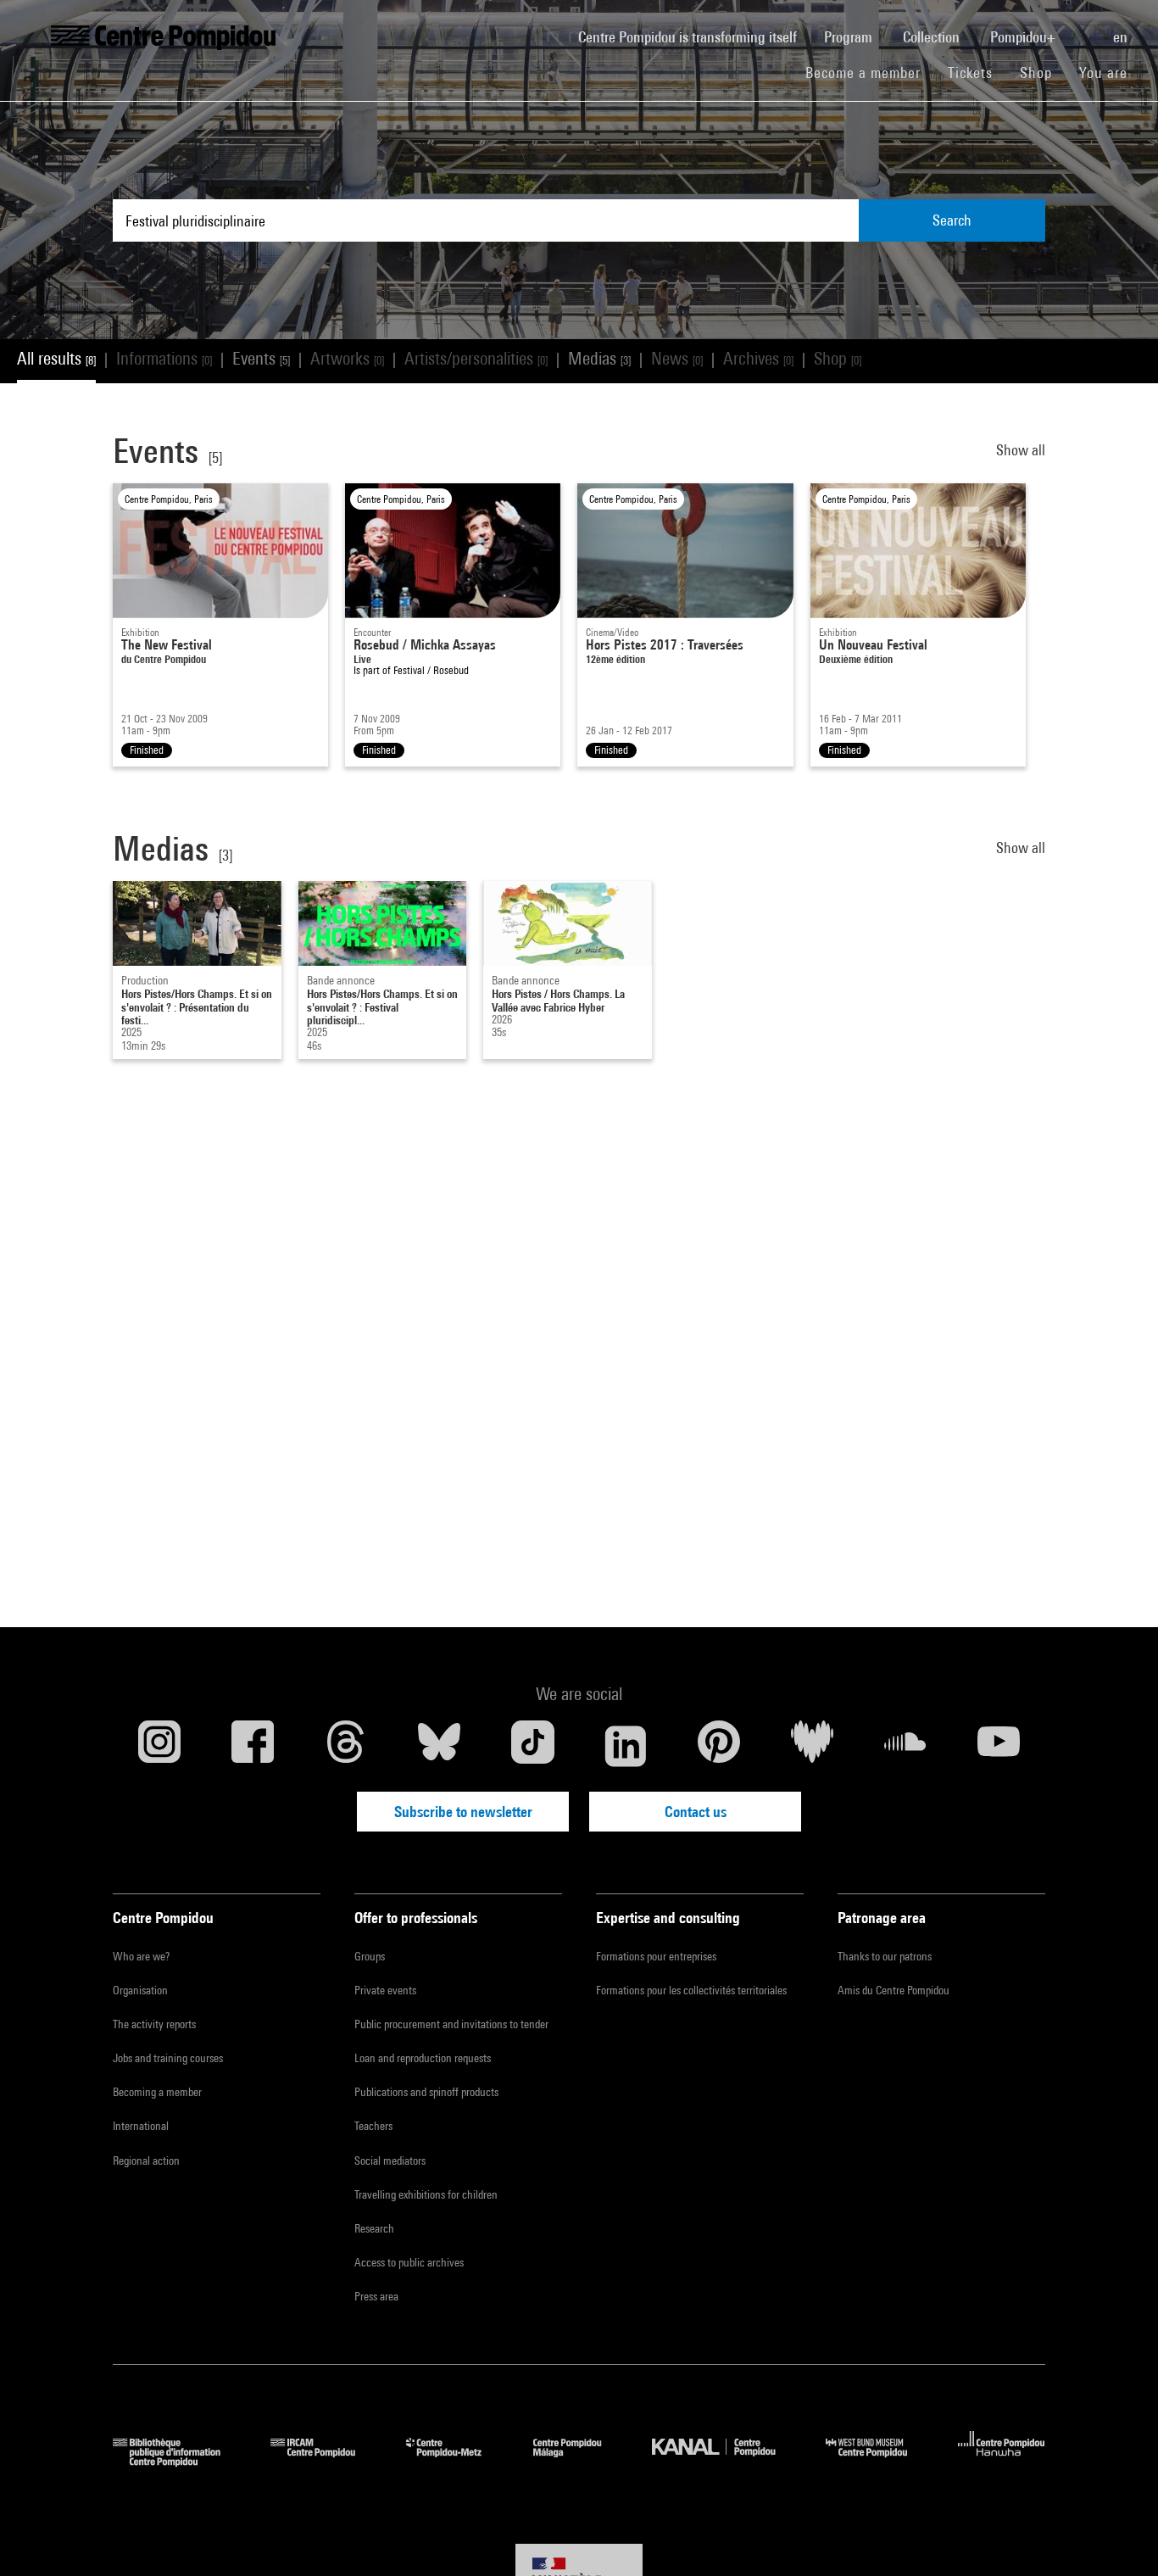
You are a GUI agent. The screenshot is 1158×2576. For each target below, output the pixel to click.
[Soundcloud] (905, 1746)
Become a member (870, 72)
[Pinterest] (719, 1746)
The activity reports (154, 2024)
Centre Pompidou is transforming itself (694, 36)
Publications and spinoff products (426, 2092)
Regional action (146, 2161)
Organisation (140, 1990)
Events (261, 358)
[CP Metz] (457, 2461)
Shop (1043, 72)
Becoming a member (157, 2092)
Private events (385, 1990)
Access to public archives (409, 2262)
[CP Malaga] (580, 2461)
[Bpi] (179, 2461)
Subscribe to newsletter (463, 1812)
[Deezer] (812, 1746)
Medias (599, 358)
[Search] (1086, 28)
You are (1105, 72)
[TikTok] (532, 1746)
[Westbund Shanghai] (879, 2461)
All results (56, 358)
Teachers (373, 2126)
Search (952, 220)
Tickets (970, 72)
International (141, 2126)
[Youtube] (999, 1746)
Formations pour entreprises (656, 1956)
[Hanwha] (1002, 2461)
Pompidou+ (1024, 37)
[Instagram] (159, 1746)
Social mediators (390, 2161)
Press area (376, 2296)
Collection (933, 37)
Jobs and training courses (168, 2058)
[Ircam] (326, 2461)
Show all (1021, 450)
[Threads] (346, 1746)
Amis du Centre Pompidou (894, 1990)
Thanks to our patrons (885, 1956)
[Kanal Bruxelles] (726, 2461)
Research (374, 2228)
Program (850, 37)
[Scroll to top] (1118, 2536)
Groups (370, 1956)
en (1122, 37)
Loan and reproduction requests (423, 2058)
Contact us (696, 1812)
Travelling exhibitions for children (426, 2194)
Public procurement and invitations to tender (451, 2024)
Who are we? (141, 1956)
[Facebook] (253, 1746)
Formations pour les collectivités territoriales (691, 1990)
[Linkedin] (626, 1746)
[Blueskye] (439, 1746)
